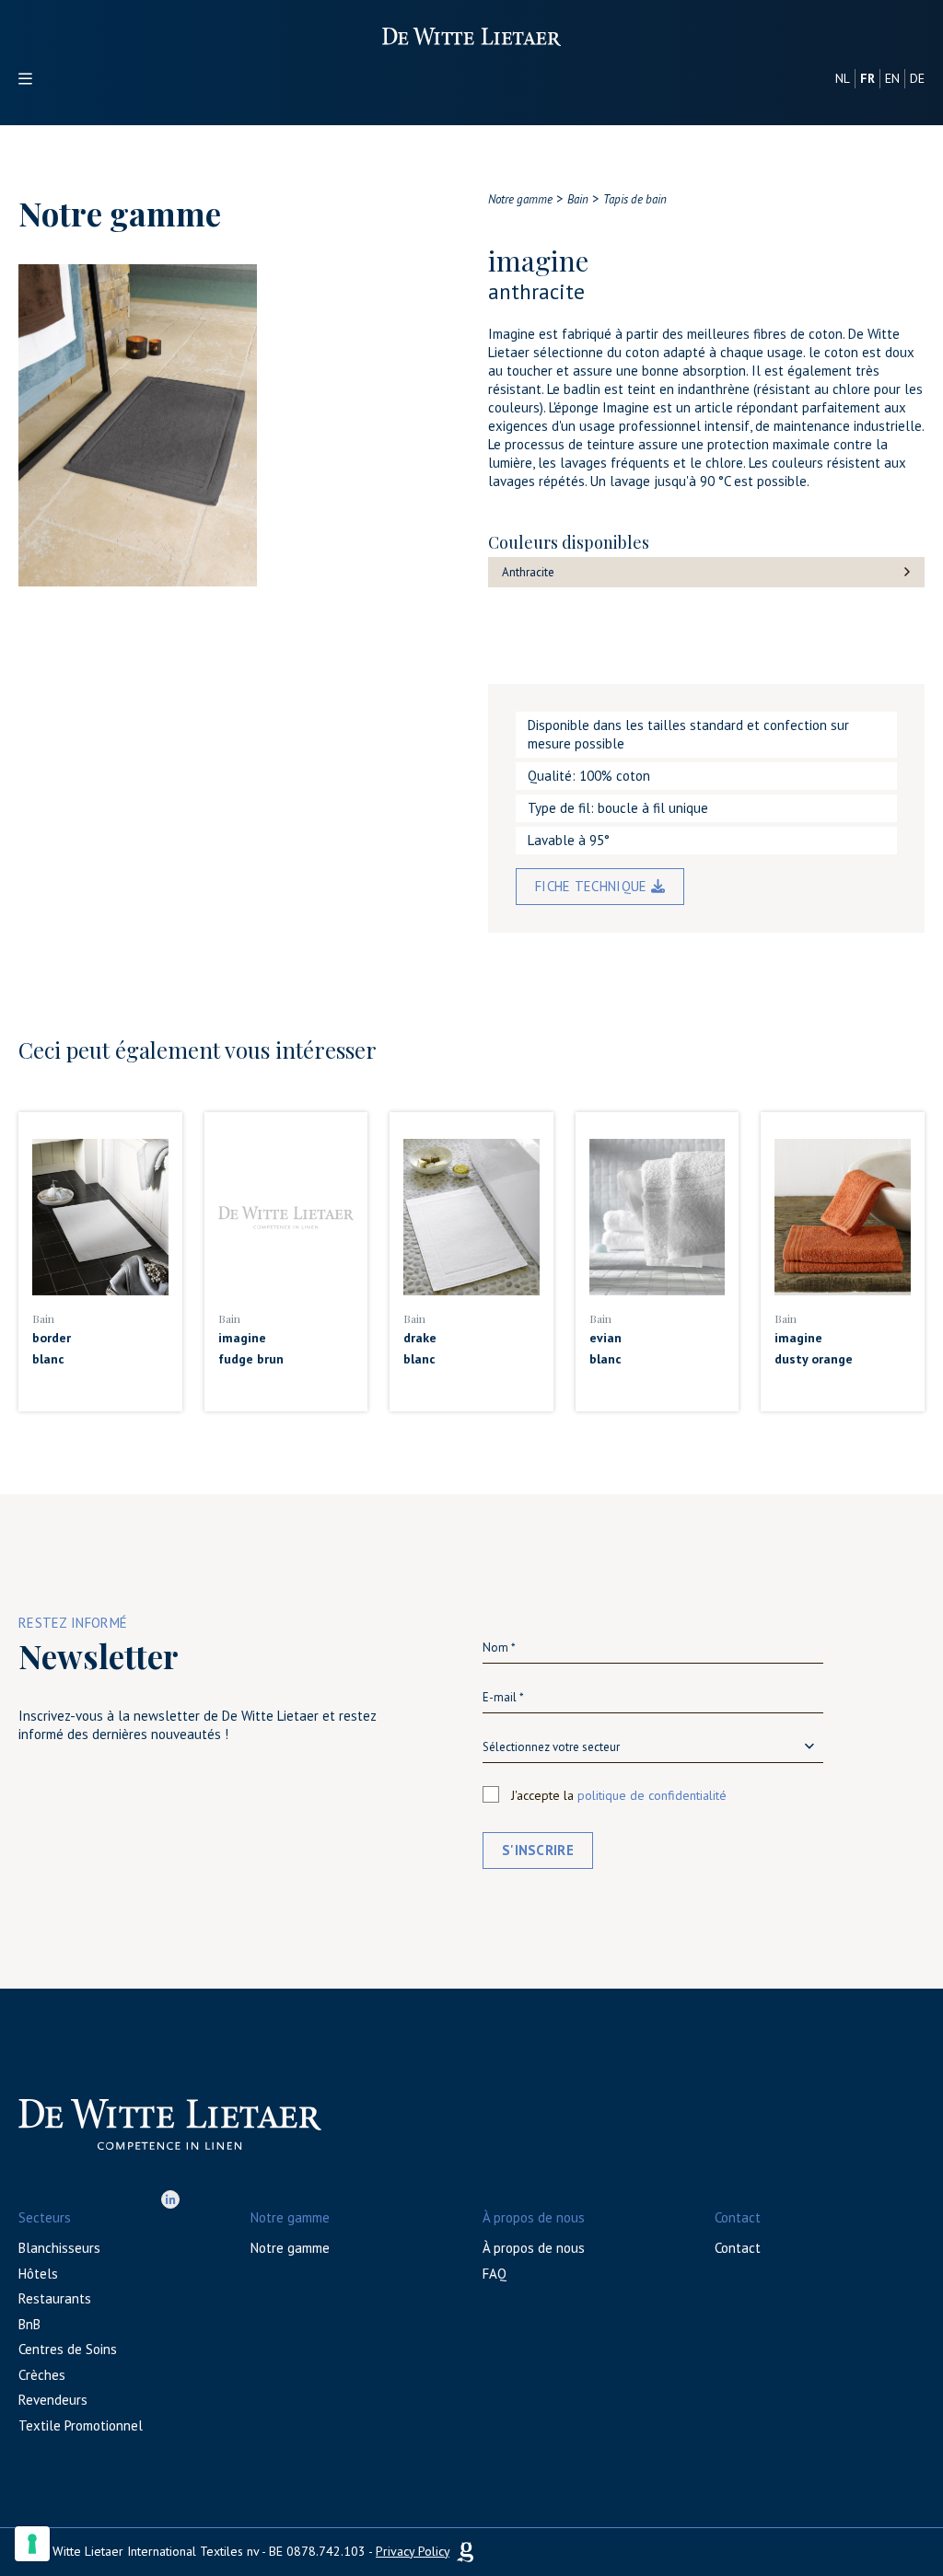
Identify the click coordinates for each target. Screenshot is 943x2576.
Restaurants (55, 2298)
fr (867, 78)
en (892, 78)
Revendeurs (53, 2400)
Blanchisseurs (59, 2248)
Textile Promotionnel (81, 2425)
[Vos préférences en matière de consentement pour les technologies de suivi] (32, 2544)
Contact (738, 2248)
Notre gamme (290, 2248)
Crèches (42, 2375)
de (917, 78)
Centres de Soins (68, 2349)
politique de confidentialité (652, 1795)
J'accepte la (619, 1795)
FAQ (495, 2274)
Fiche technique (593, 886)
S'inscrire (538, 1850)
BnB (29, 2324)
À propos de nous (534, 2248)
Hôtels (38, 2274)
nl (843, 78)
